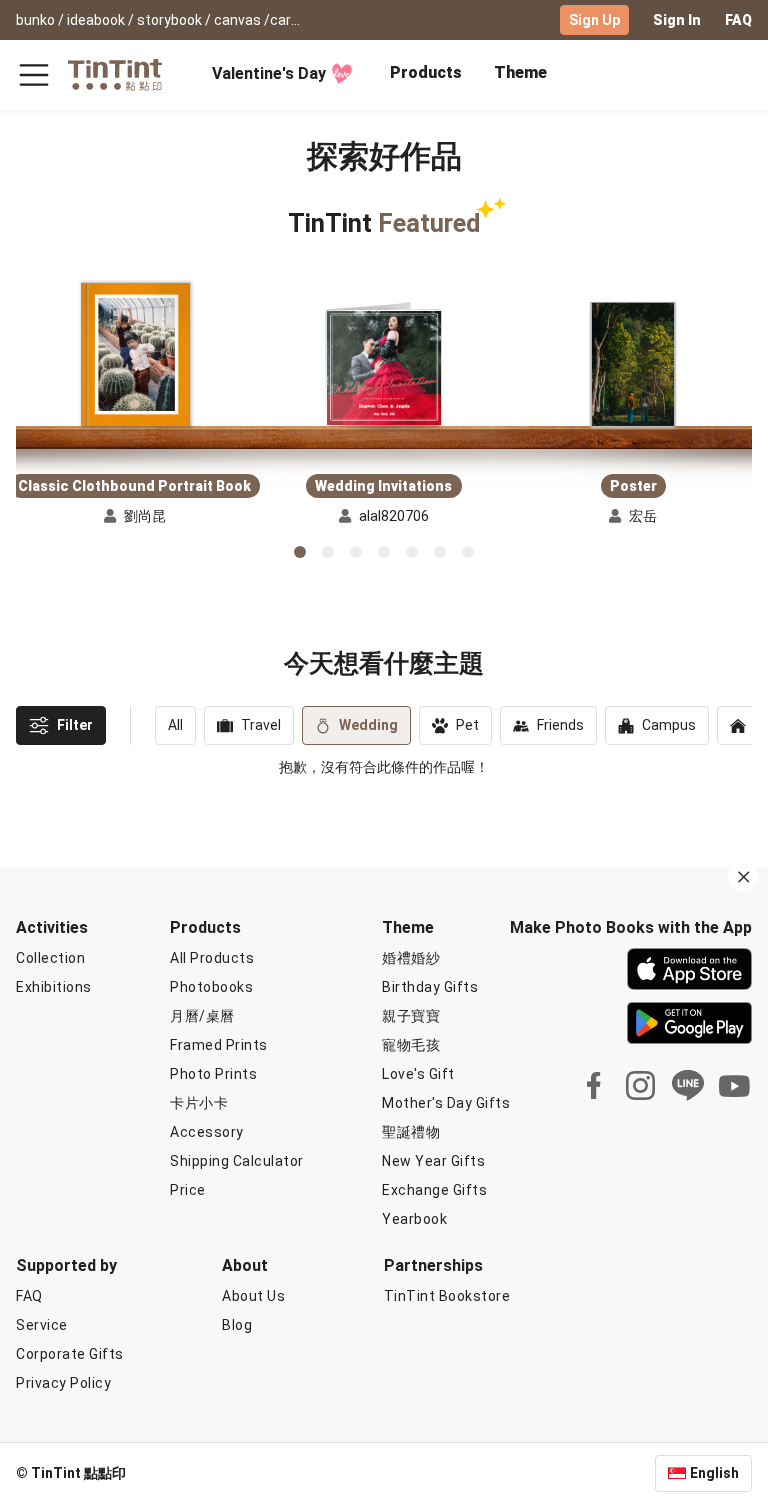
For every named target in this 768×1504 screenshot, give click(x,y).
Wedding (368, 725)
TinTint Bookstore (447, 1296)
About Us (253, 1296)
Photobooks (211, 987)
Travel (261, 725)
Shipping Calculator (237, 1161)
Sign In (677, 20)
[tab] (426, 75)
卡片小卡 (199, 1103)
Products (426, 72)
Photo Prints (213, 1074)
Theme (520, 72)
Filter (75, 725)
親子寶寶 (411, 1016)
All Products (212, 958)
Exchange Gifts (434, 1190)
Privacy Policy (63, 1383)
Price (188, 1190)
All (175, 725)
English (714, 1473)
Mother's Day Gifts (446, 1103)
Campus (669, 725)
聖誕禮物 (411, 1132)
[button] (135, 355)
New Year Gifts (433, 1161)
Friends (560, 725)
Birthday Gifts (430, 987)
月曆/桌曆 (202, 1016)
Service (42, 1325)
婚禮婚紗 (411, 958)
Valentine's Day (269, 73)
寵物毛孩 (411, 1045)
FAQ (738, 20)
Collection (50, 958)
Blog (237, 1325)
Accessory (207, 1132)
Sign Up (594, 20)
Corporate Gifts (70, 1354)
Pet (467, 725)
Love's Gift (418, 1074)
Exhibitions (54, 987)
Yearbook (414, 1219)
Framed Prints (219, 1045)
